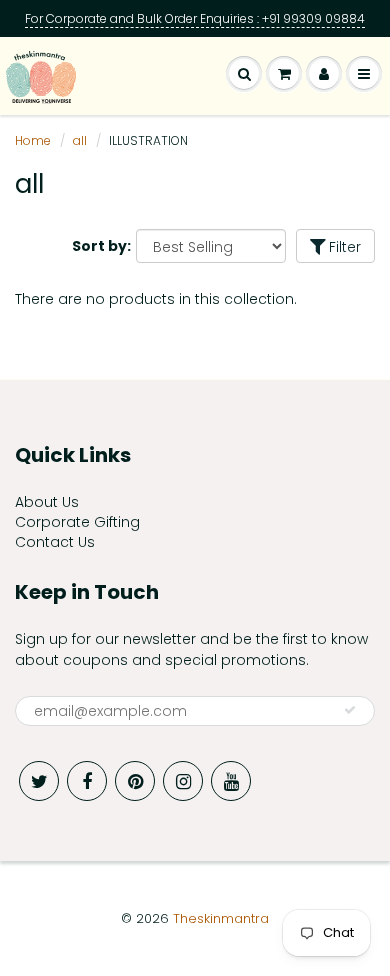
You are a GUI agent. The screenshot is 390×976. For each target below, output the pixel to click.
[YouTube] (231, 781)
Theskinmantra (221, 918)
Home (33, 140)
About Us (47, 502)
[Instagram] (183, 781)
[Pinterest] (135, 781)
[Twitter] (39, 781)
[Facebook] (87, 781)
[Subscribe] (350, 710)
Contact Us (55, 542)
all (80, 140)
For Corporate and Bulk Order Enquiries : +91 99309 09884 (195, 18)
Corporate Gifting (77, 522)
